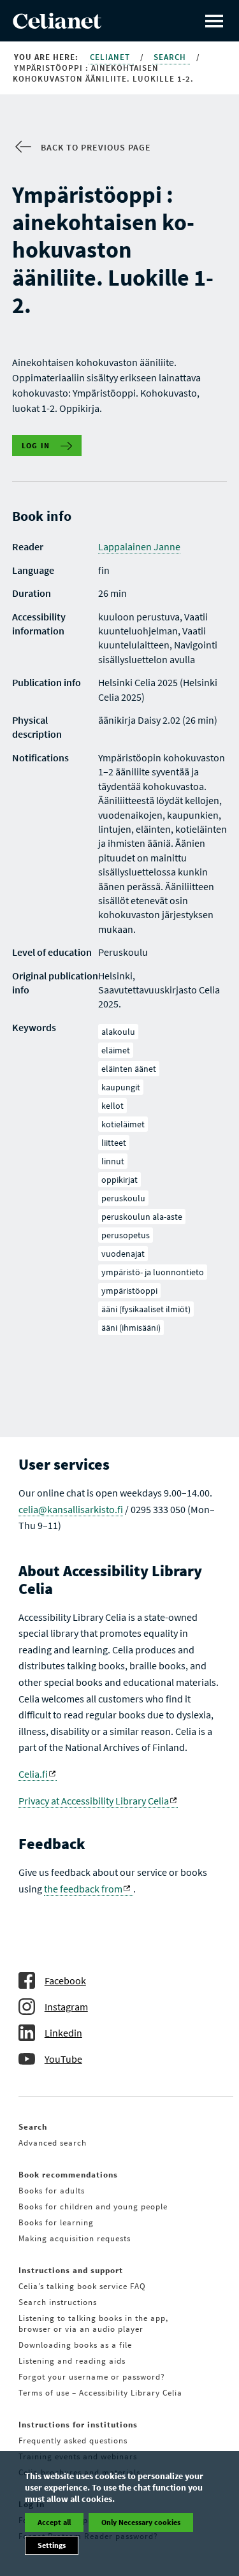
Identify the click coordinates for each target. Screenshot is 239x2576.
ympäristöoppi (129, 1291)
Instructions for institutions (78, 2425)
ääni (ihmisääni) (131, 1328)
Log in (36, 445)
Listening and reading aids (72, 2361)
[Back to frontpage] (57, 25)
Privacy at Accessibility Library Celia (94, 1801)
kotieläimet (123, 1124)
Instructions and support (71, 2270)
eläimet (116, 1050)
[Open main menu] (214, 21)
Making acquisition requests (75, 2238)
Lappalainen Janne (139, 546)
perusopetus (126, 1235)
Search (171, 57)
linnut (113, 1161)
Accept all (54, 2522)
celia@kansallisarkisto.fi (71, 1509)
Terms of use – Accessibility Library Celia (100, 2393)
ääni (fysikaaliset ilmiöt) (146, 1309)
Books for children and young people (93, 2206)
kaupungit (121, 1087)
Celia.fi (33, 1774)
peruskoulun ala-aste (142, 1217)
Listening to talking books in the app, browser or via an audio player (93, 2324)
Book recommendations (68, 2175)
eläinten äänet (129, 1069)
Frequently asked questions (73, 2441)
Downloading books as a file (75, 2345)
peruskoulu (123, 1198)
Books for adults (52, 2191)
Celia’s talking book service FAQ (82, 2286)
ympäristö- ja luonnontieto (153, 1272)
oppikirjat (119, 1180)
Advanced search (53, 2143)
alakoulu (118, 1032)
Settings (52, 2545)
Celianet (111, 57)
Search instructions (58, 2302)
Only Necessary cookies (141, 2522)
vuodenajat (123, 1254)
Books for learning (56, 2222)
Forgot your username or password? (92, 2377)
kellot (112, 1106)
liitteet (114, 1143)
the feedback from (83, 1889)
